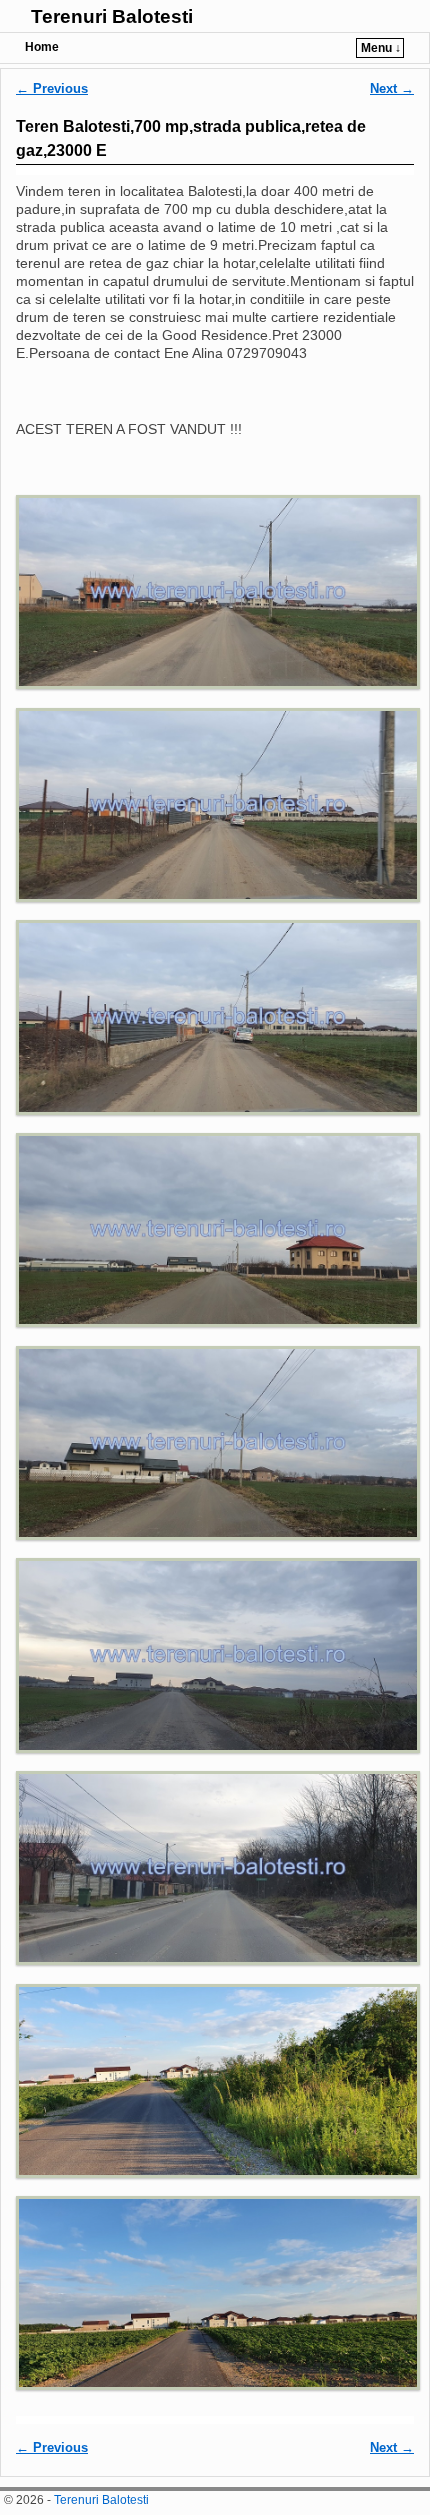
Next (392, 88)
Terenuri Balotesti (112, 16)
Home (42, 47)
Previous (52, 88)
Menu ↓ (381, 48)
